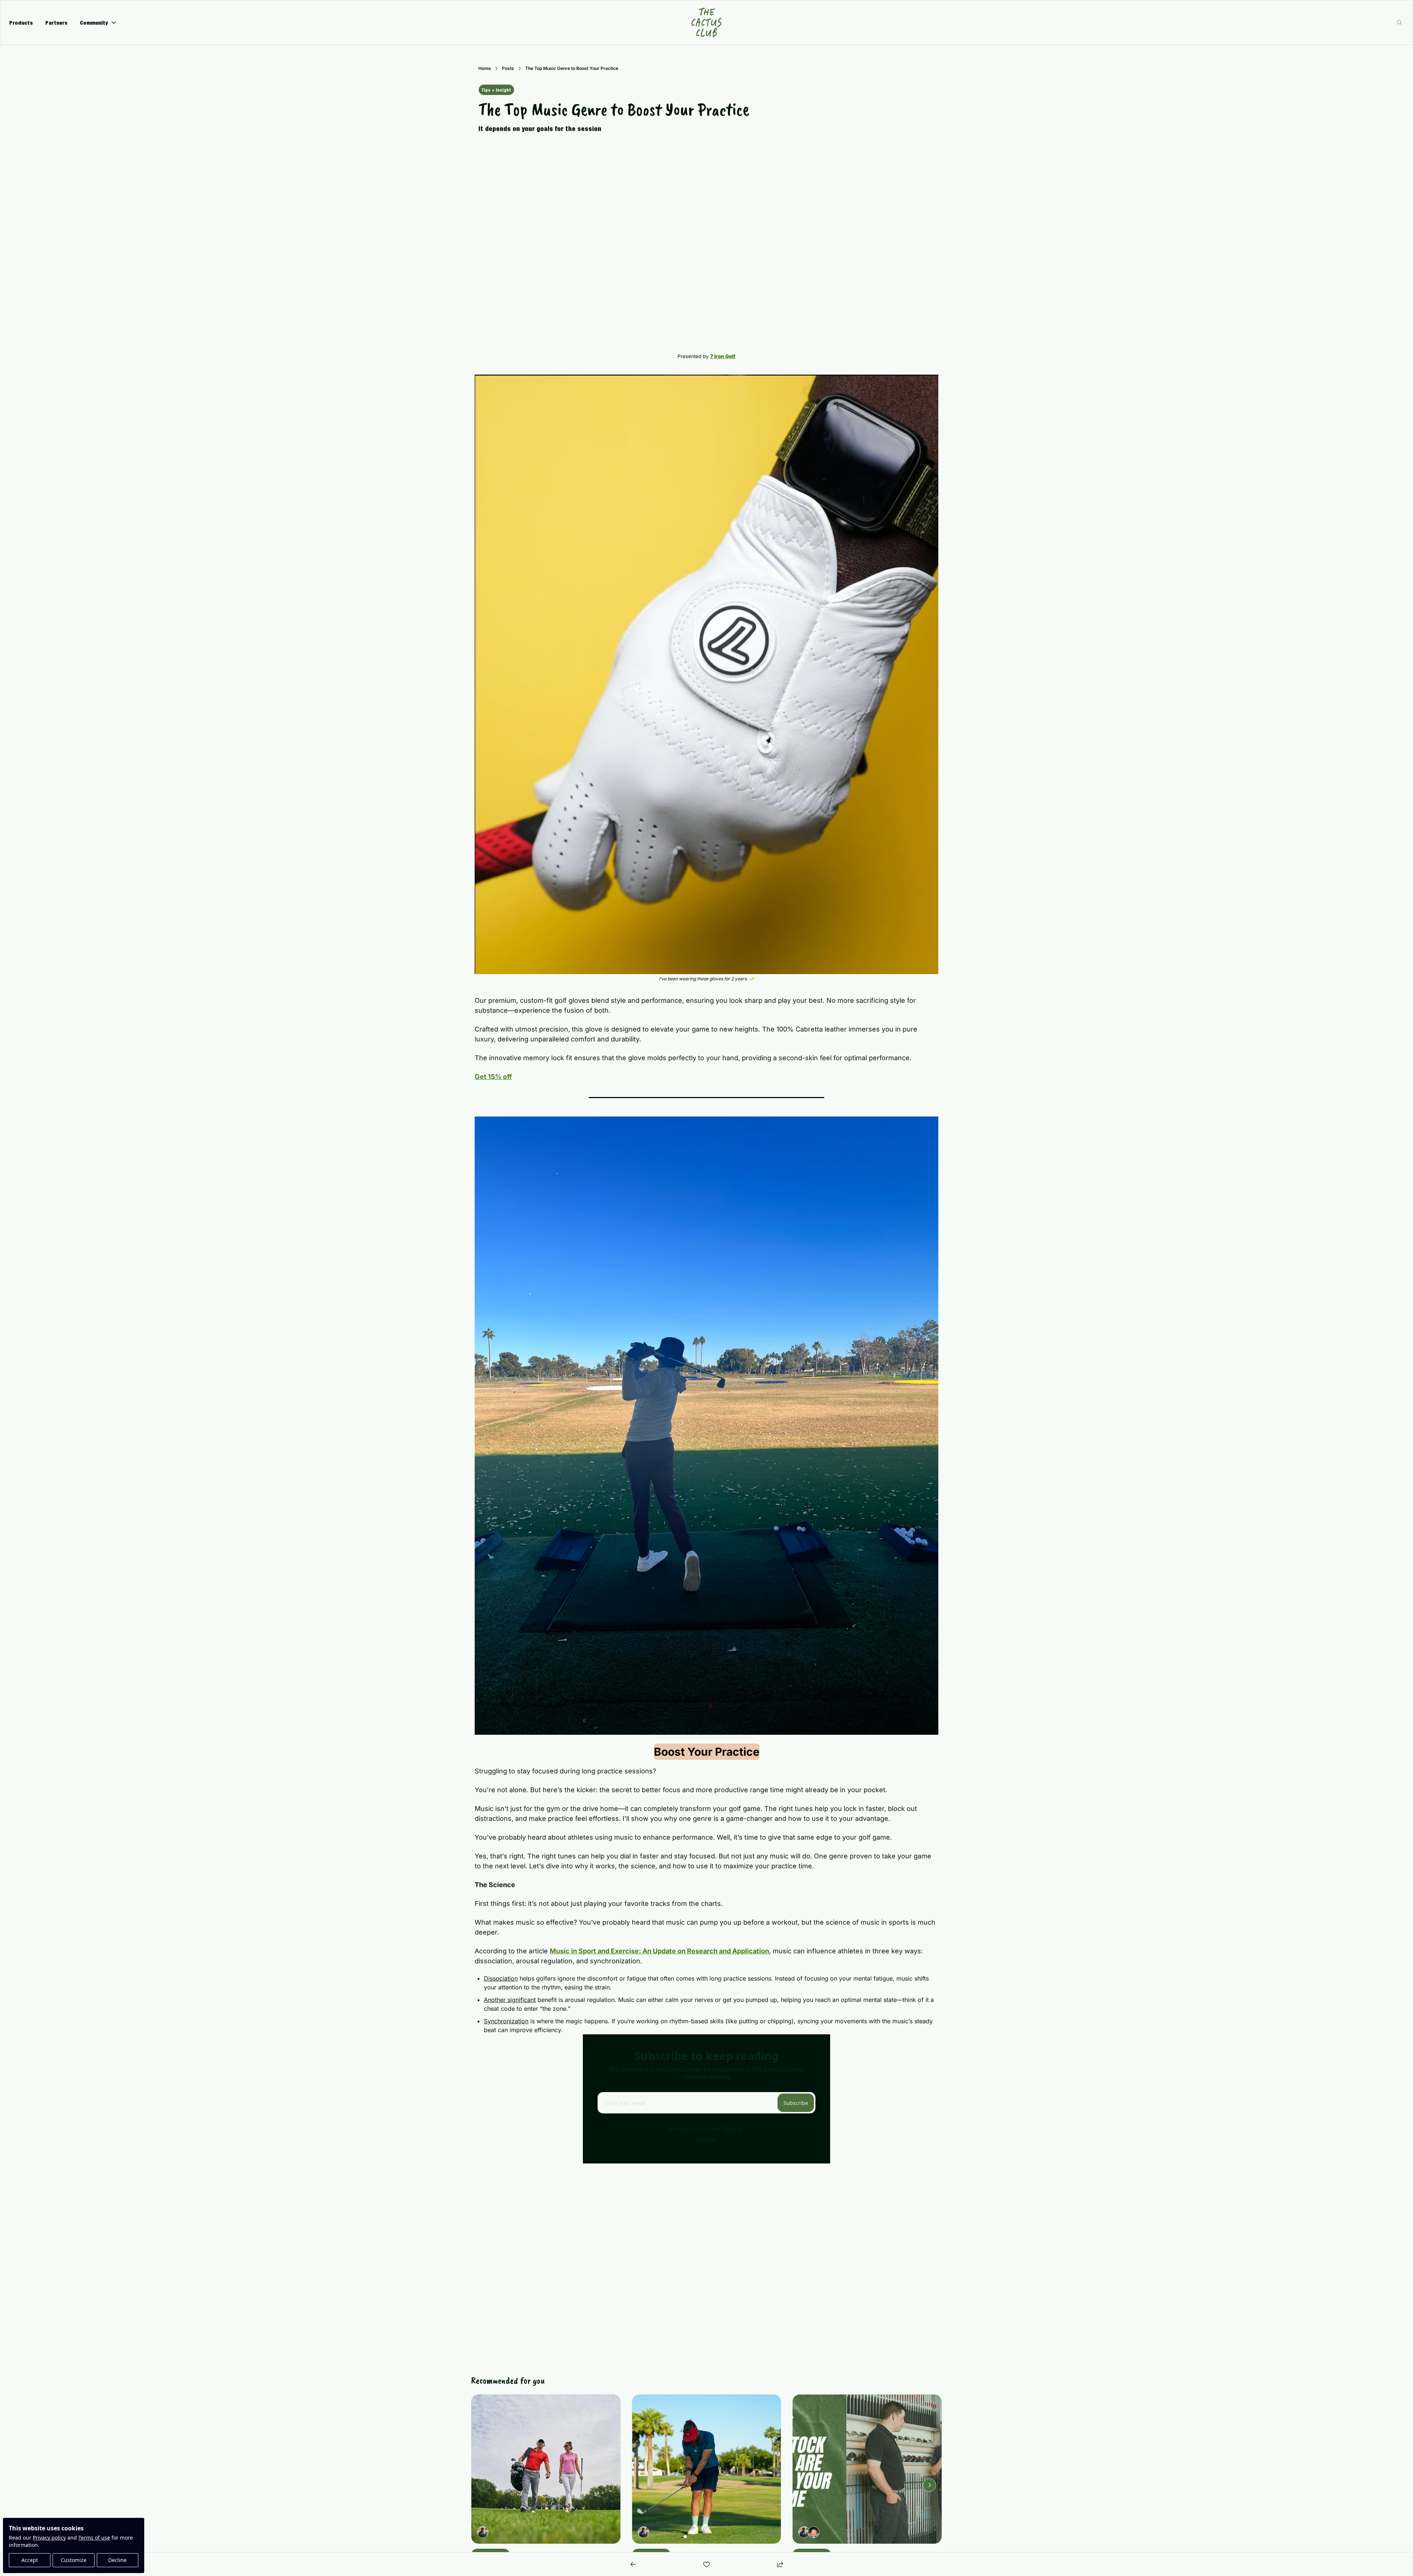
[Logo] (706, 22)
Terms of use (94, 2538)
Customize (74, 2560)
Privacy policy (49, 2538)
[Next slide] (929, 2485)
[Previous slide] (484, 2485)
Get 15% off (493, 1077)
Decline (117, 2560)
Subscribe (796, 2103)
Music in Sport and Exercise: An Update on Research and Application (659, 1951)
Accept (30, 2560)
